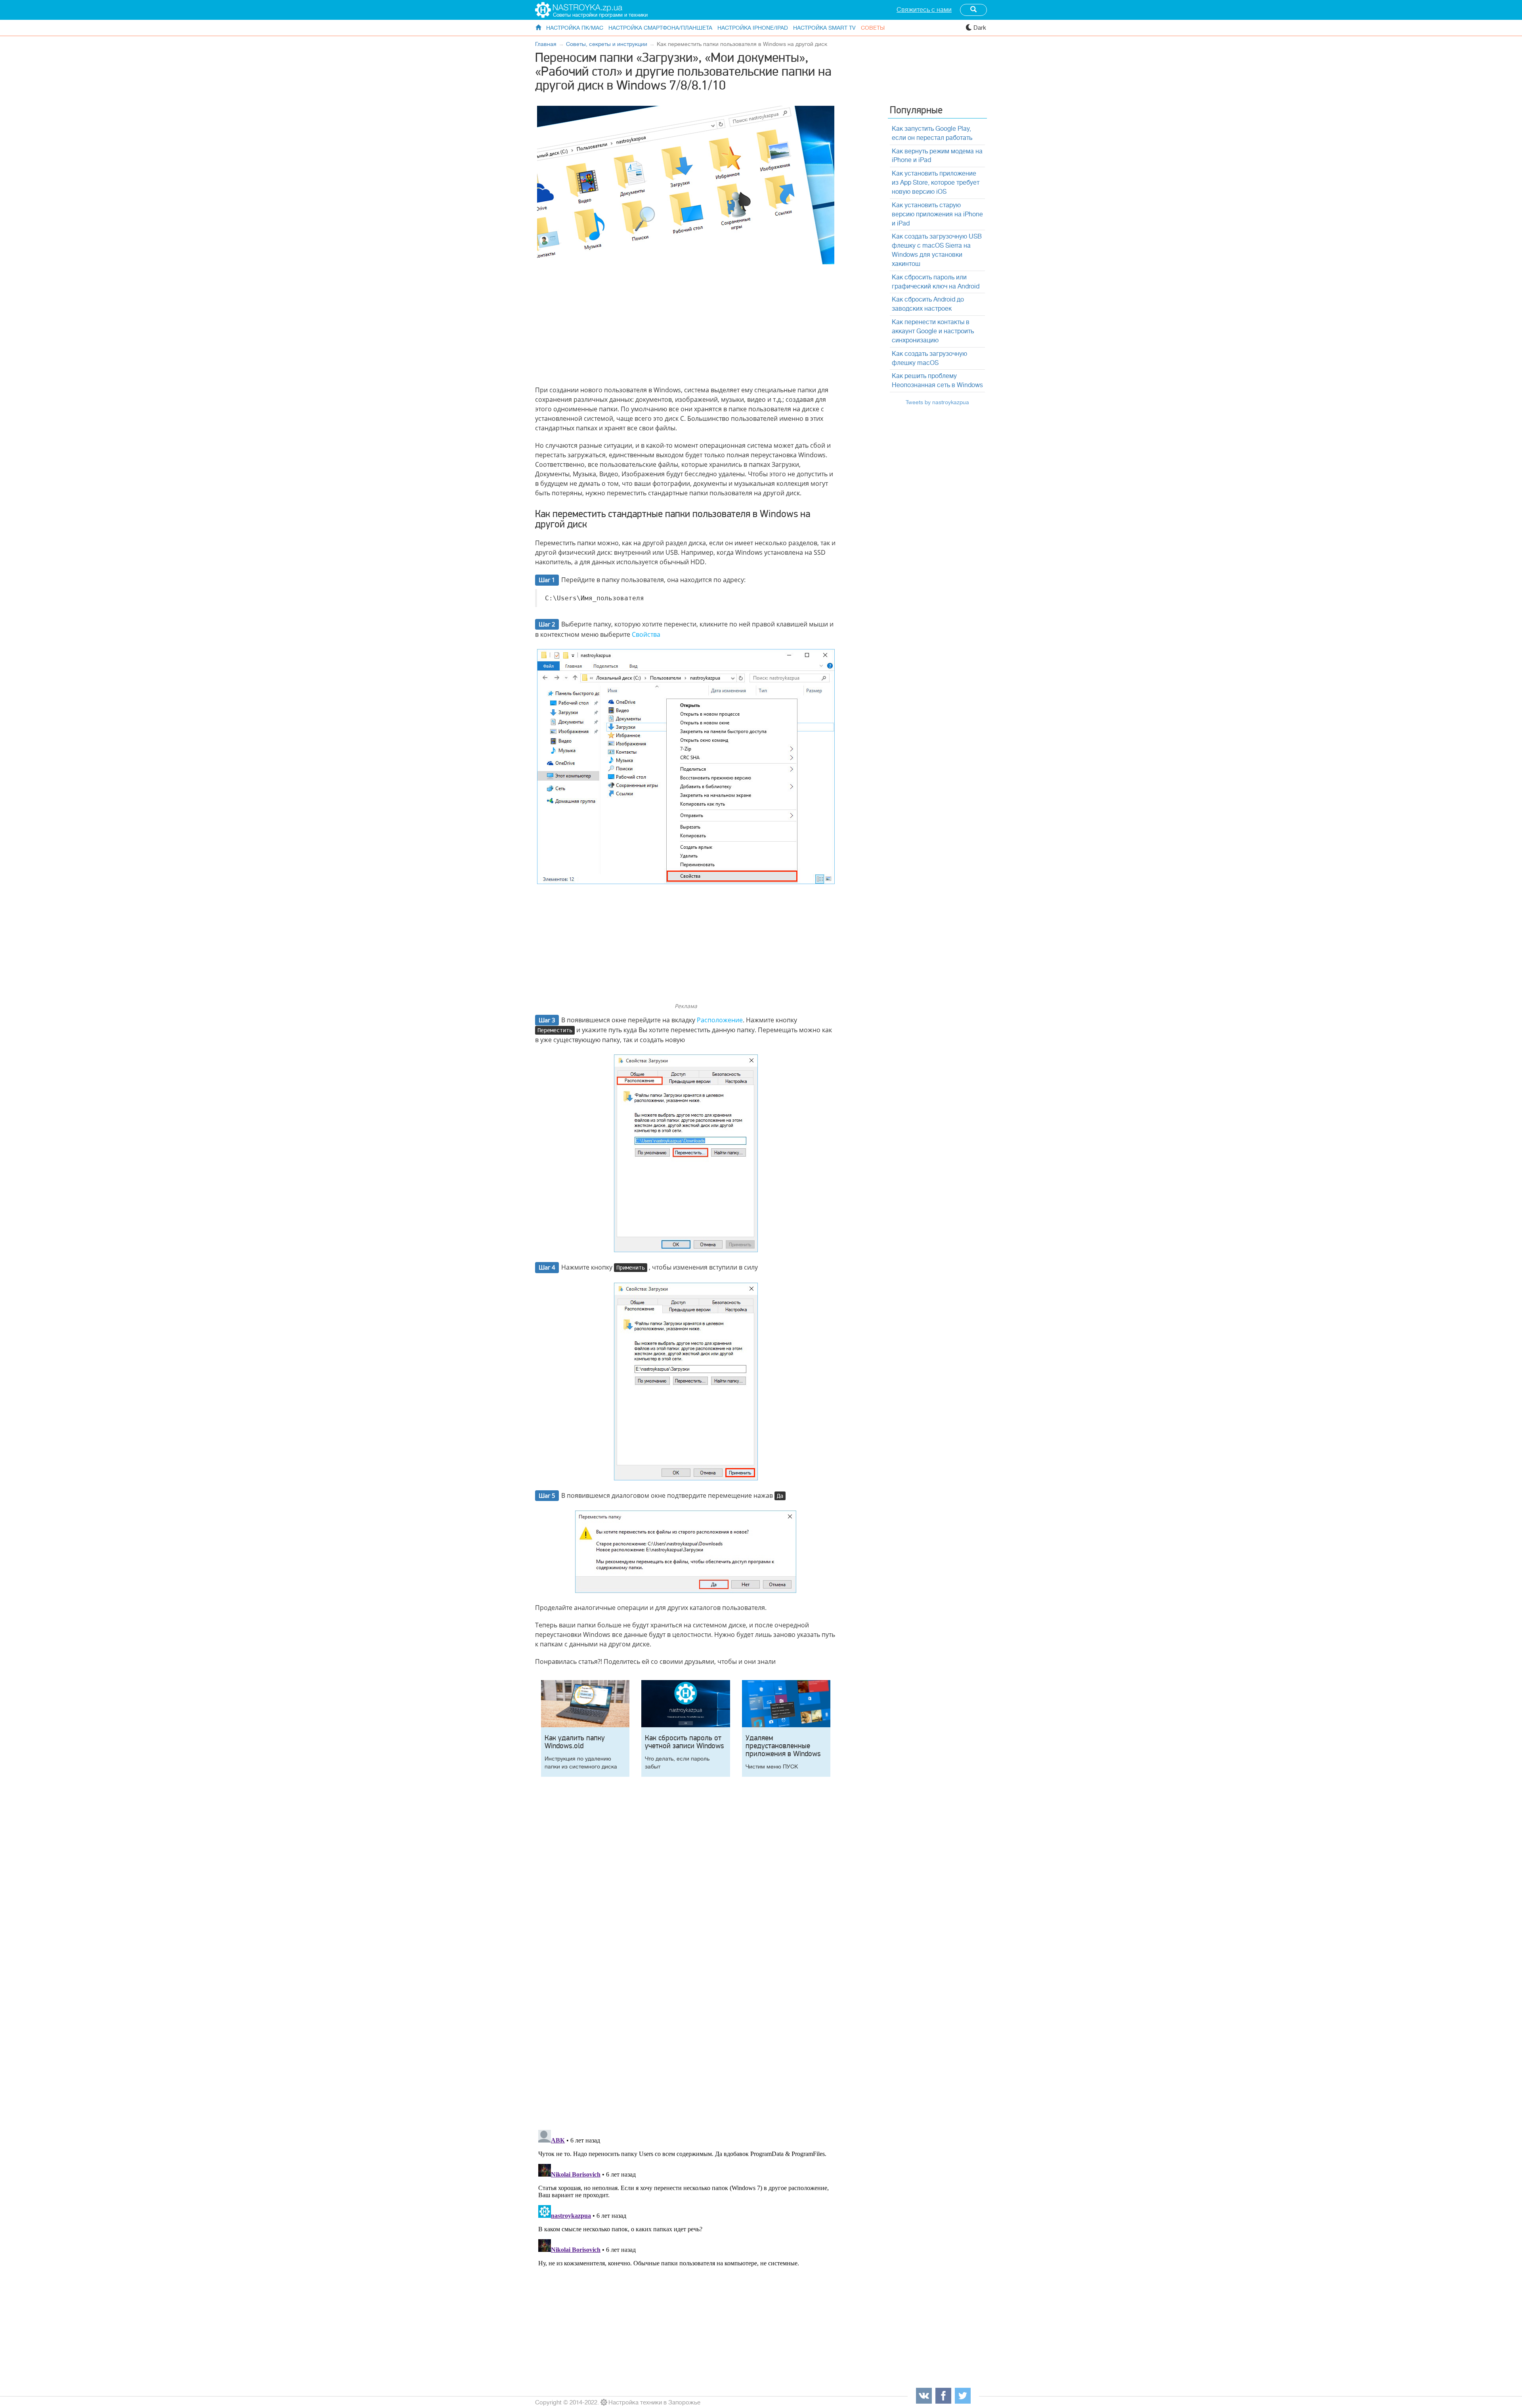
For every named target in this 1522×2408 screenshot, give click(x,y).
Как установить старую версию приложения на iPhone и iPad (937, 214)
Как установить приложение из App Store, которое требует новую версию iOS (936, 183)
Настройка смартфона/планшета (660, 28)
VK (924, 2396)
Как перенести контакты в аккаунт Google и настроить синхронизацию (933, 331)
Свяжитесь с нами (924, 10)
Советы (873, 28)
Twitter (963, 2396)
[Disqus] (686, 2013)
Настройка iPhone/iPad (753, 28)
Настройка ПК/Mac (575, 28)
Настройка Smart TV (824, 28)
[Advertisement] (686, 326)
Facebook (943, 2396)
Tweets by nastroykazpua (937, 402)
